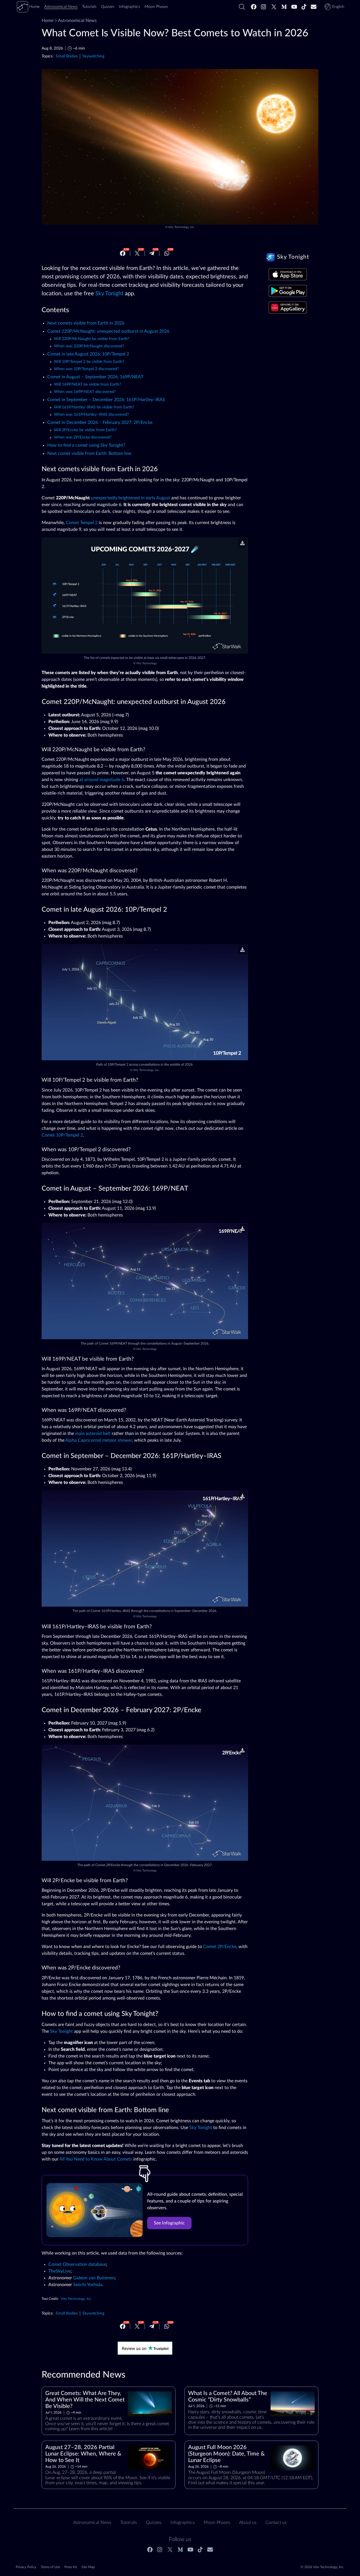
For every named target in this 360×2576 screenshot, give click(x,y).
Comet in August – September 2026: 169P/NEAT (95, 377)
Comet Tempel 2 (82, 523)
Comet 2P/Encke (220, 1947)
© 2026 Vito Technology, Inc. (322, 2567)
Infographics (183, 2523)
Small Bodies (67, 56)
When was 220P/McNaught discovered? (89, 346)
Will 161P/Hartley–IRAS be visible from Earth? (94, 407)
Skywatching (93, 56)
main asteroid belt (93, 1434)
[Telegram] (152, 253)
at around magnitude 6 (102, 780)
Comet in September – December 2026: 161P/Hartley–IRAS (106, 400)
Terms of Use (50, 2567)
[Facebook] (254, 7)
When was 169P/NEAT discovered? (85, 392)
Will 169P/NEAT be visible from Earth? (87, 384)
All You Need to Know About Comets (96, 2159)
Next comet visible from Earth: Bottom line (89, 453)
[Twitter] (274, 7)
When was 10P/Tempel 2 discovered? (86, 369)
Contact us (276, 2523)
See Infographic (169, 2223)
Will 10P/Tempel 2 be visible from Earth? (89, 362)
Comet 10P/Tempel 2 (62, 1135)
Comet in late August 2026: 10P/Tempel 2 (88, 354)
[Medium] (284, 7)
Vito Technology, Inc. (181, 227)
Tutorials (129, 2523)
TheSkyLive (59, 2271)
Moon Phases (217, 2523)
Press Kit (71, 2567)
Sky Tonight (109, 294)
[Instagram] (264, 7)
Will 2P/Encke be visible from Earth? (85, 430)
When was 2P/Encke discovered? (83, 437)
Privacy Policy (26, 2567)
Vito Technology (146, 663)
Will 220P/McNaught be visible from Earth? (92, 339)
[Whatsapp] (167, 253)
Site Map (88, 2567)
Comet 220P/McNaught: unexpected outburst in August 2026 (108, 331)
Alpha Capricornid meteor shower (99, 1440)
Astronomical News (77, 21)
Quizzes (154, 2523)
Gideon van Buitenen (94, 2278)
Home (48, 21)
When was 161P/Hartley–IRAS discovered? (91, 415)
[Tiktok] (304, 7)
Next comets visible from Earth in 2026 (86, 323)
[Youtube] (294, 7)
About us (248, 2523)
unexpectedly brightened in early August (130, 498)
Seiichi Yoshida (88, 2285)
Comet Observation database (77, 2264)
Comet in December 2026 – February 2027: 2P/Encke (100, 422)
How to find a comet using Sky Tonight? (86, 445)
